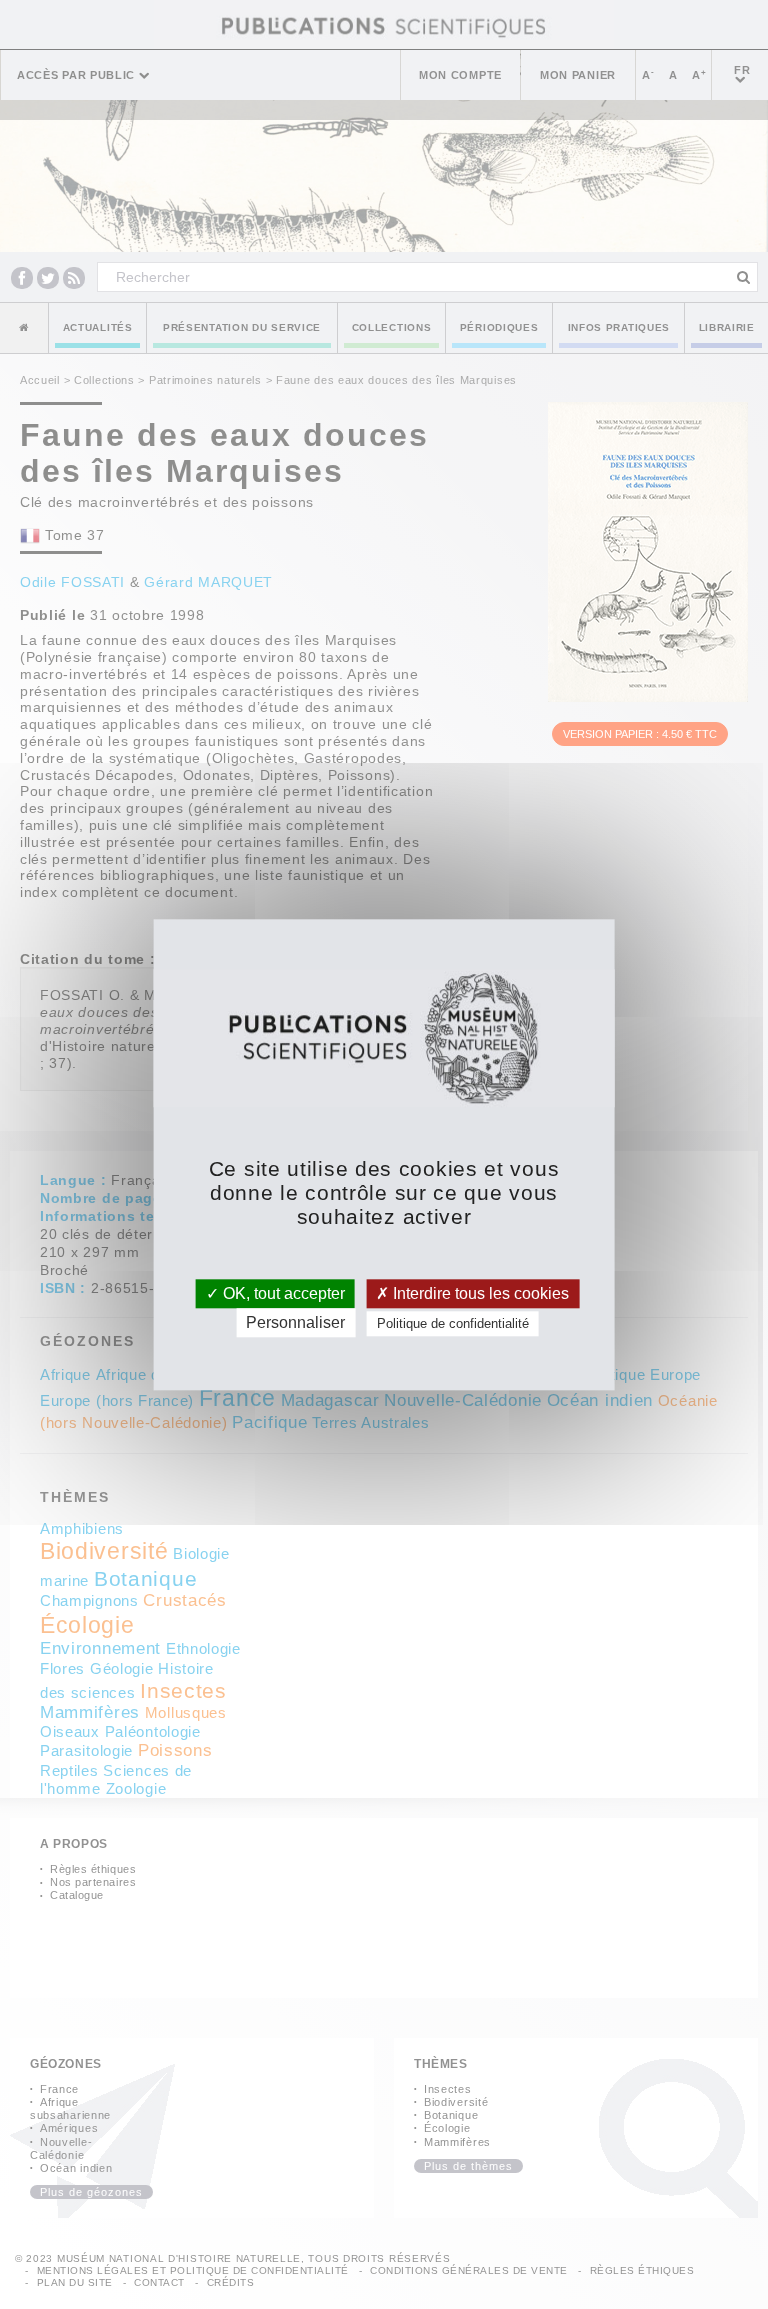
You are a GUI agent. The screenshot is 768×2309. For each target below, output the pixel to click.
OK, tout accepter (282, 1293)
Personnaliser (295, 1322)
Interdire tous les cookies (479, 1293)
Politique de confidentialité (453, 1323)
